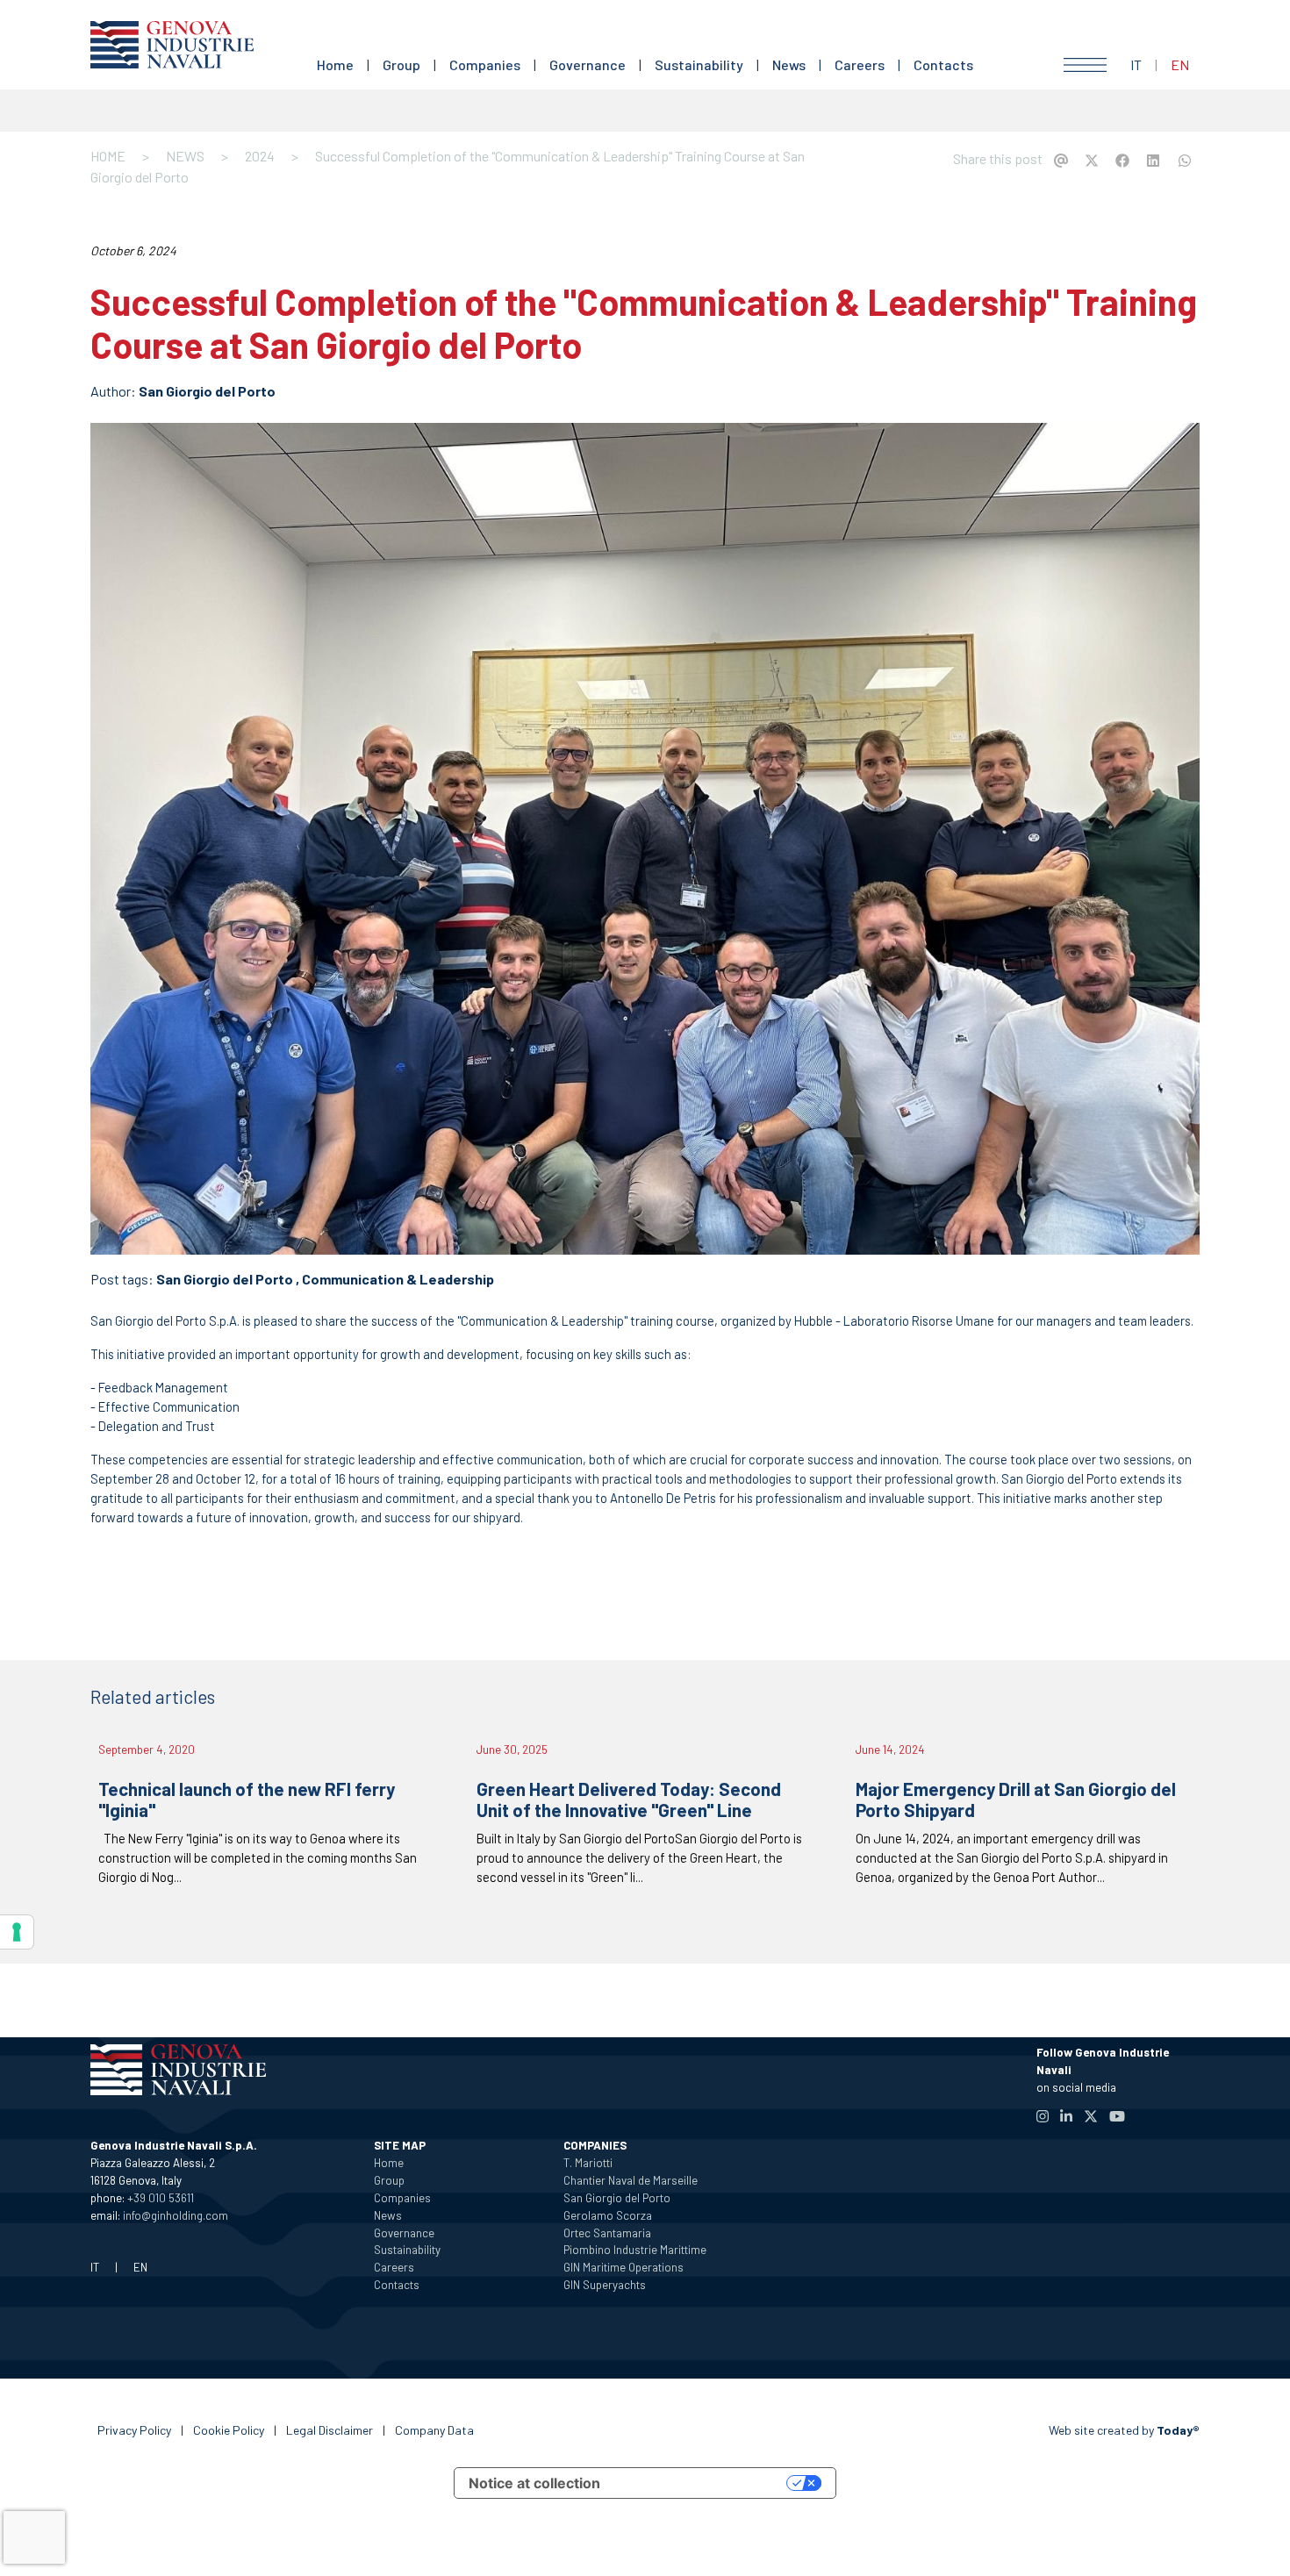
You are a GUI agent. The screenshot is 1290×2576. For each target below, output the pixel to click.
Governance (588, 64)
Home (335, 64)
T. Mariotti (588, 2163)
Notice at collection (534, 2483)
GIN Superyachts (605, 2285)
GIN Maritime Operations (623, 2267)
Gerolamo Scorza (608, 2215)
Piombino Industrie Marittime (635, 2250)
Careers (860, 64)
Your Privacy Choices (702, 2483)
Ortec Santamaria (607, 2233)
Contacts (943, 64)
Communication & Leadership (398, 1279)
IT (1136, 64)
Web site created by (1124, 2430)
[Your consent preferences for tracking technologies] (17, 1932)
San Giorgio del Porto (207, 391)
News (789, 64)
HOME (108, 156)
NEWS (185, 156)
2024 (260, 156)
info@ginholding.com (176, 2215)
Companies (485, 64)
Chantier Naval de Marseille (631, 2180)
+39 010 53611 (161, 2198)
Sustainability (699, 64)
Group (401, 64)
